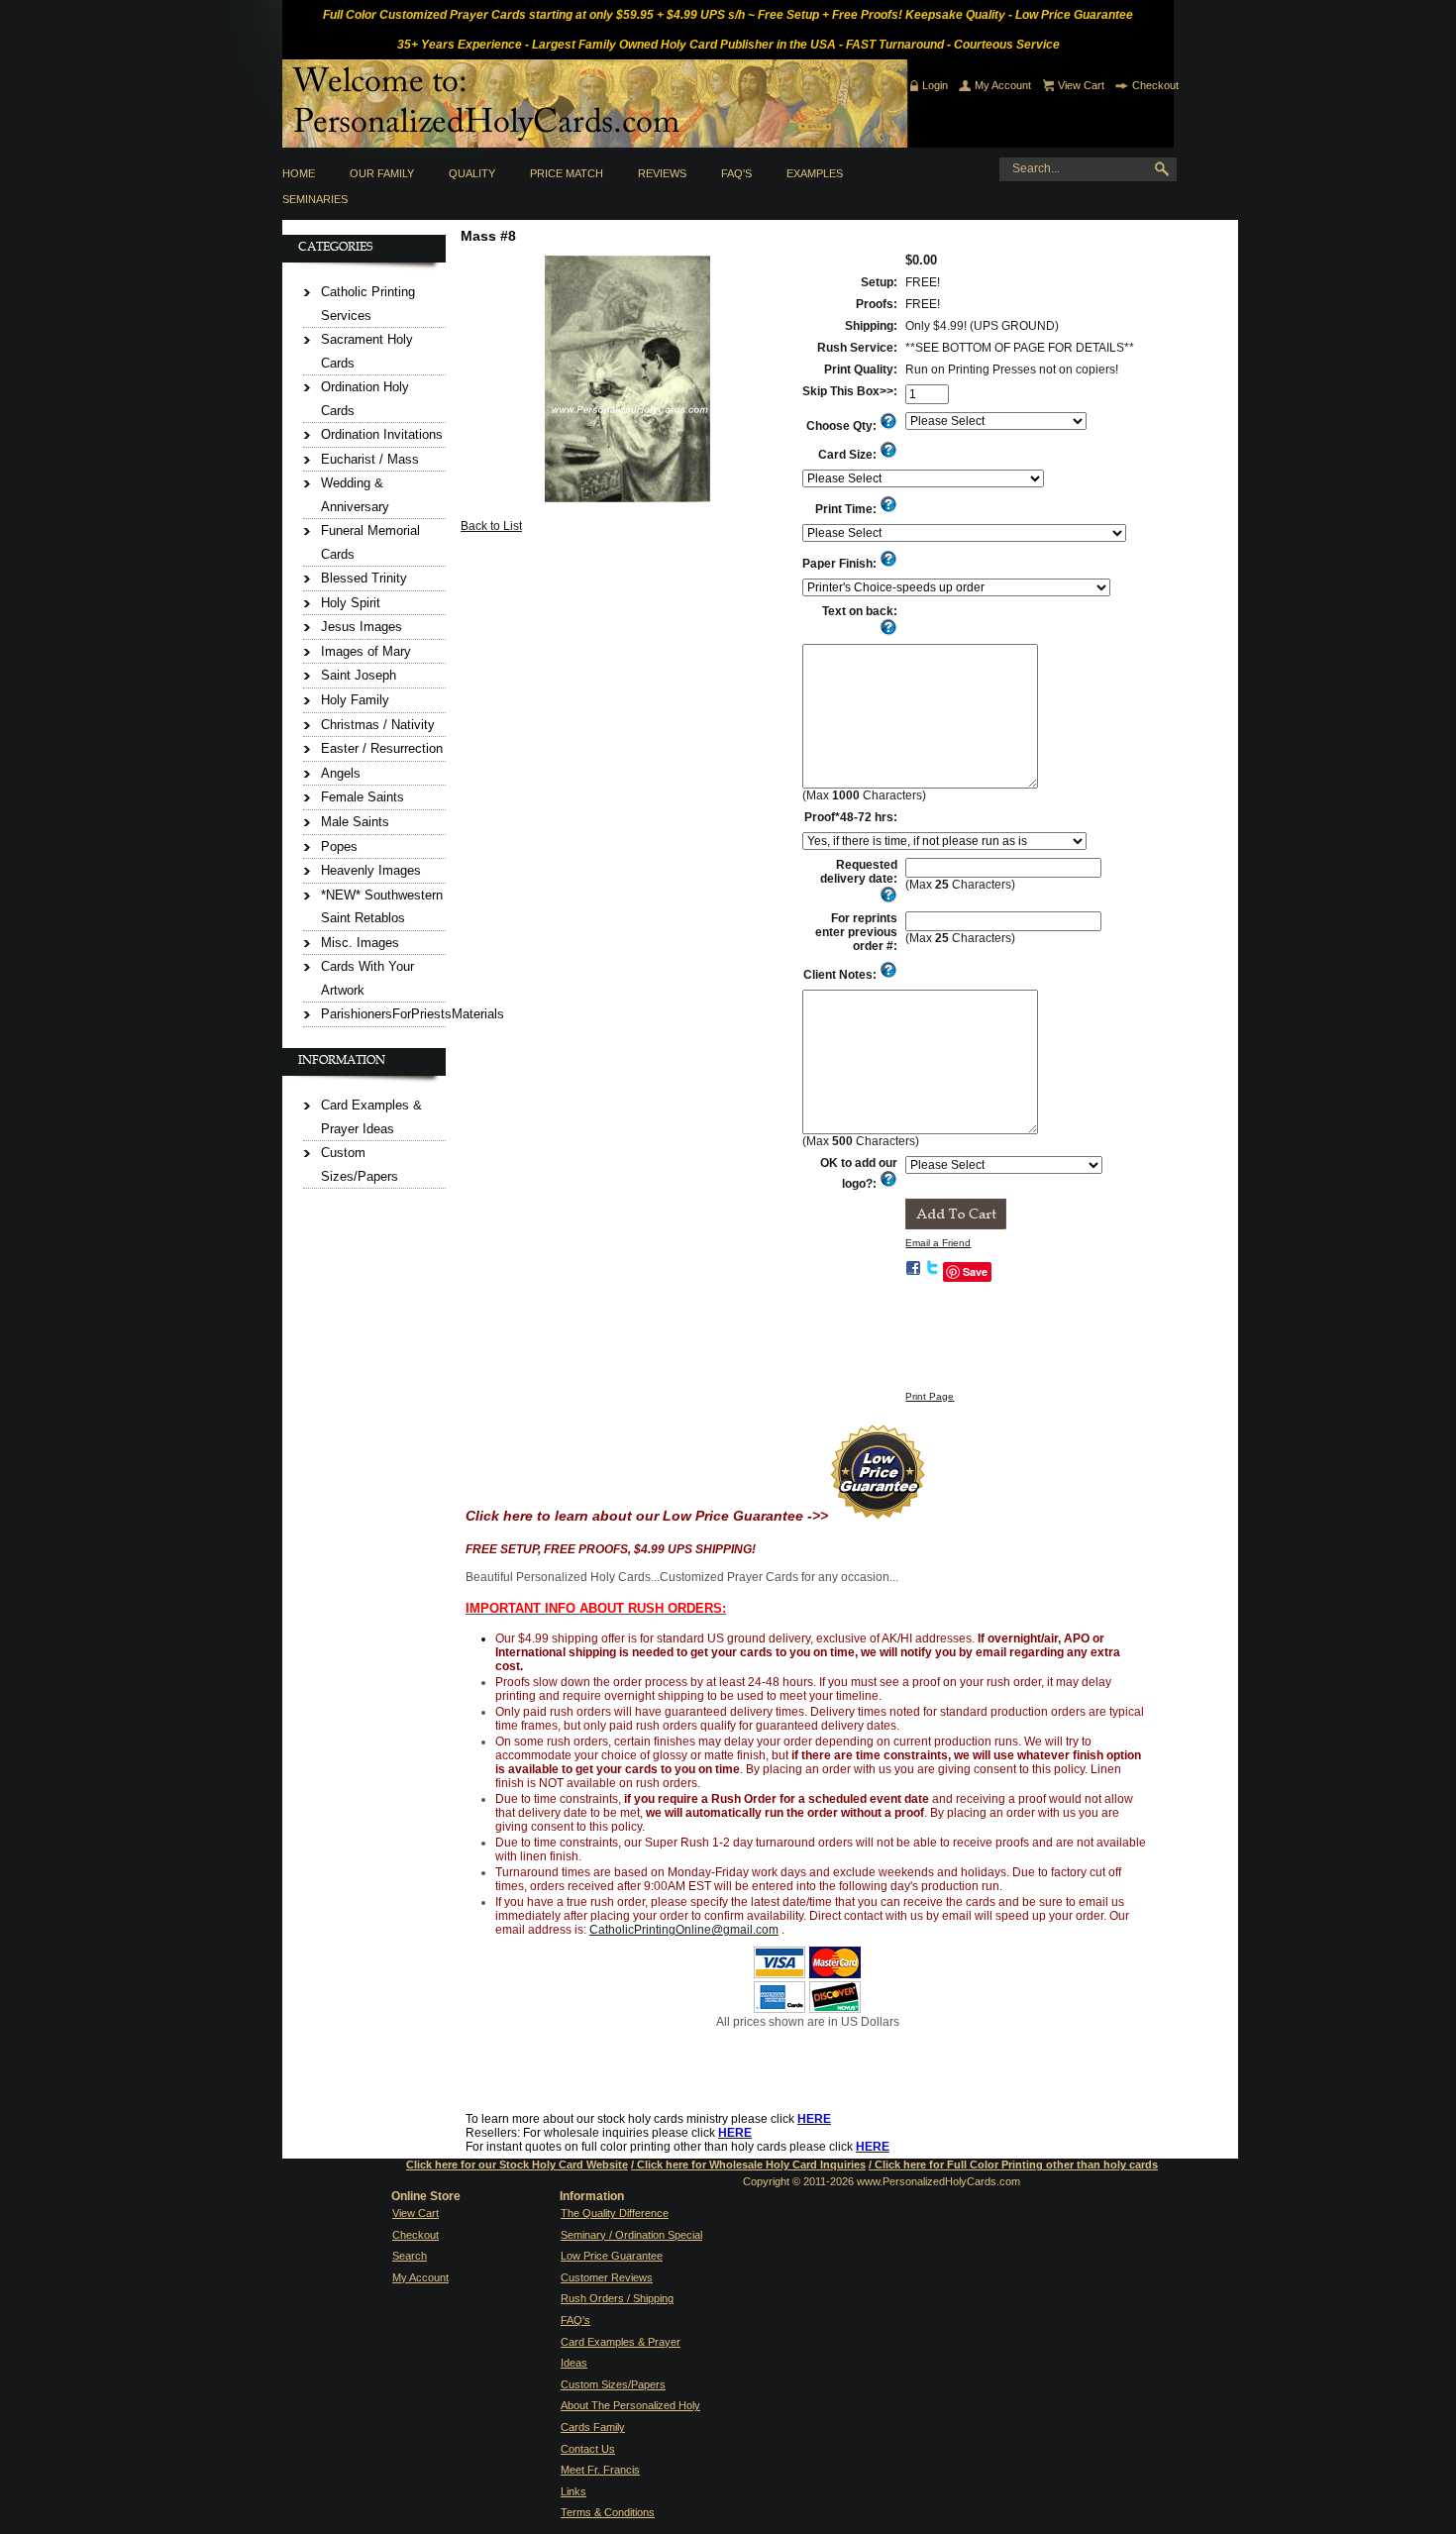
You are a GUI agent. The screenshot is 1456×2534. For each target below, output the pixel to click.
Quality (472, 173)
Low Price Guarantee (612, 2256)
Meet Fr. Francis (600, 2470)
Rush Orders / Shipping (617, 2298)
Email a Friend (938, 1243)
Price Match (567, 173)
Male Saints (355, 822)
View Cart (1081, 85)
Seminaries (315, 199)
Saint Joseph (359, 675)
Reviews (662, 173)
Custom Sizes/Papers (613, 2384)
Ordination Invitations (382, 434)
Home (299, 173)
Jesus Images (362, 627)
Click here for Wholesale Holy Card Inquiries (751, 2164)
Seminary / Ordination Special (631, 2235)
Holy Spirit (351, 603)
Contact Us (588, 2449)
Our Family (382, 173)
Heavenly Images (371, 870)
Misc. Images (360, 943)
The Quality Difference (615, 2213)
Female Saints (363, 797)
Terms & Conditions (608, 2512)
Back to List (491, 526)
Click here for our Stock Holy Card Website (517, 2164)
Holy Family (355, 700)
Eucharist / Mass (370, 459)
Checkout (1155, 85)
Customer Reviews (607, 2277)
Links (573, 2491)
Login (935, 85)
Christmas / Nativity (378, 725)
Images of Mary (366, 651)
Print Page (930, 1396)
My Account (1003, 85)
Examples (815, 173)
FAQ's (736, 173)
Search (410, 2256)
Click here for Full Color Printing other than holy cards (1016, 2164)
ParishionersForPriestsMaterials (413, 1014)
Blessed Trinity (364, 578)
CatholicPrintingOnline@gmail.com (684, 1930)
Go (1166, 169)
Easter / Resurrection (382, 748)
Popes (339, 846)
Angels (341, 773)
